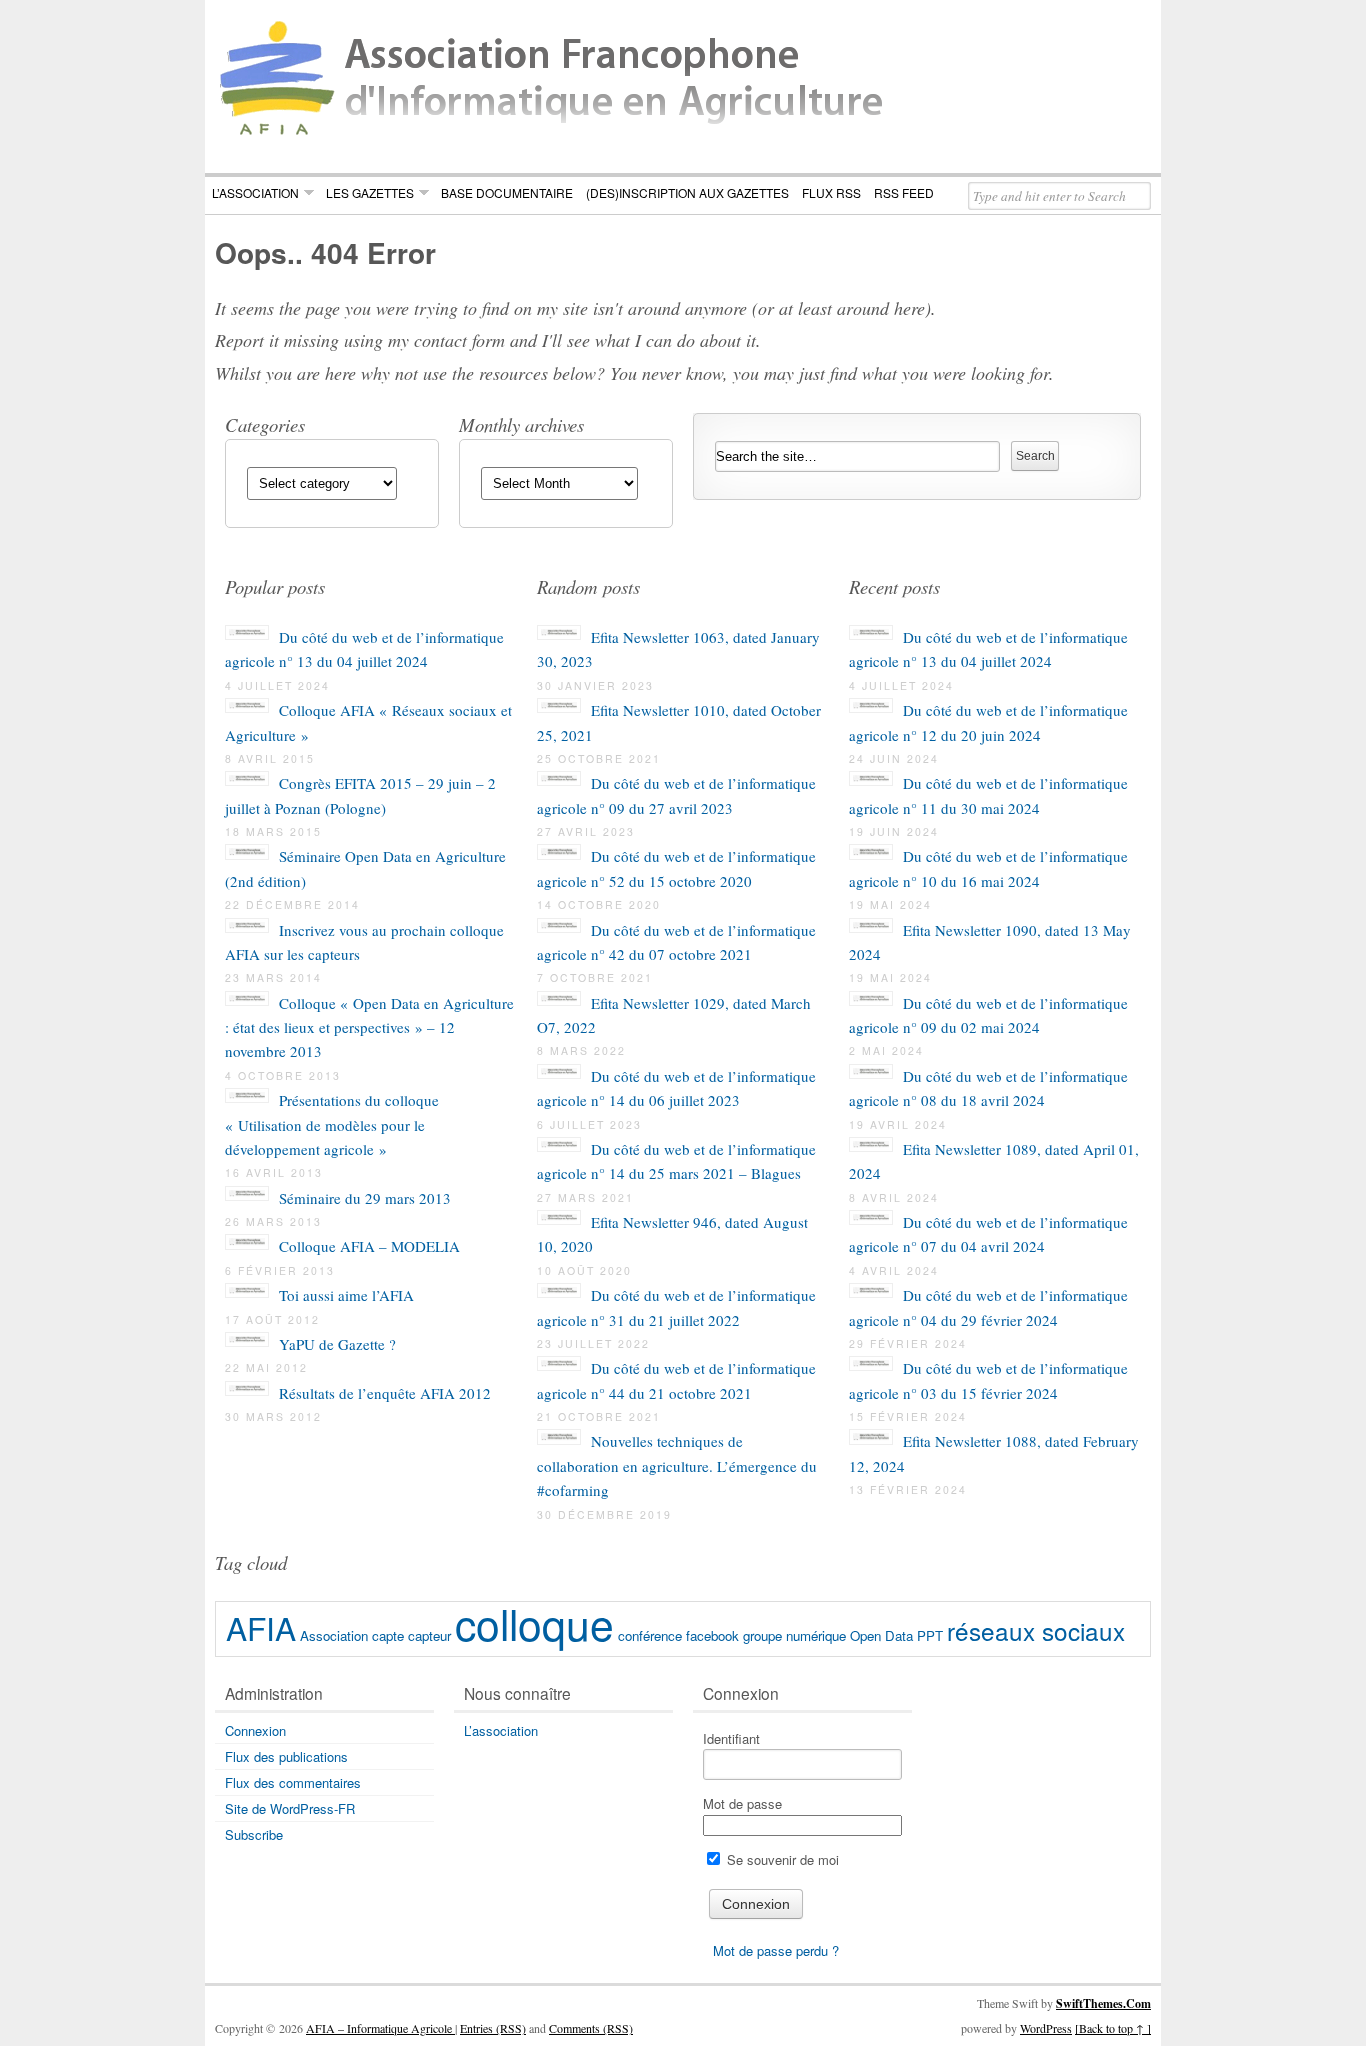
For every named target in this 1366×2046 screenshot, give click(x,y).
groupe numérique (794, 1635)
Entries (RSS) (493, 2028)
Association (334, 1635)
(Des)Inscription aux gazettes (687, 192)
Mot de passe (742, 1803)
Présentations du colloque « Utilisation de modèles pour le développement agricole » (332, 1124)
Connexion (255, 1730)
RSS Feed (904, 192)
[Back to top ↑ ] (1113, 2028)
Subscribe (254, 1834)
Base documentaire (507, 192)
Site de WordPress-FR (290, 1808)
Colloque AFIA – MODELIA (369, 1246)
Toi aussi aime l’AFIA (346, 1295)
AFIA (261, 1627)
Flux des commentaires (293, 1782)
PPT (930, 1635)
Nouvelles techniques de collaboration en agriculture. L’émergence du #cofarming (677, 1465)
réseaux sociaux (1036, 1630)
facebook (712, 1635)
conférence (650, 1635)
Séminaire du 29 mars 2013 (365, 1198)
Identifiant (731, 1738)
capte (388, 1635)
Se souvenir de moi (781, 1859)
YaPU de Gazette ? (337, 1344)
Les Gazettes (370, 192)
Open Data (881, 1635)
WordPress (1046, 2028)
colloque (534, 1622)
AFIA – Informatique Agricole (380, 2028)
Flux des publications (286, 1756)
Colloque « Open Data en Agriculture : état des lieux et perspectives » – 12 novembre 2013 (369, 1027)
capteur (429, 1635)
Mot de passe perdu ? (776, 1950)
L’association (255, 192)
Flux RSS (831, 192)
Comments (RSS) (591, 2028)
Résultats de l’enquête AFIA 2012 (385, 1393)
